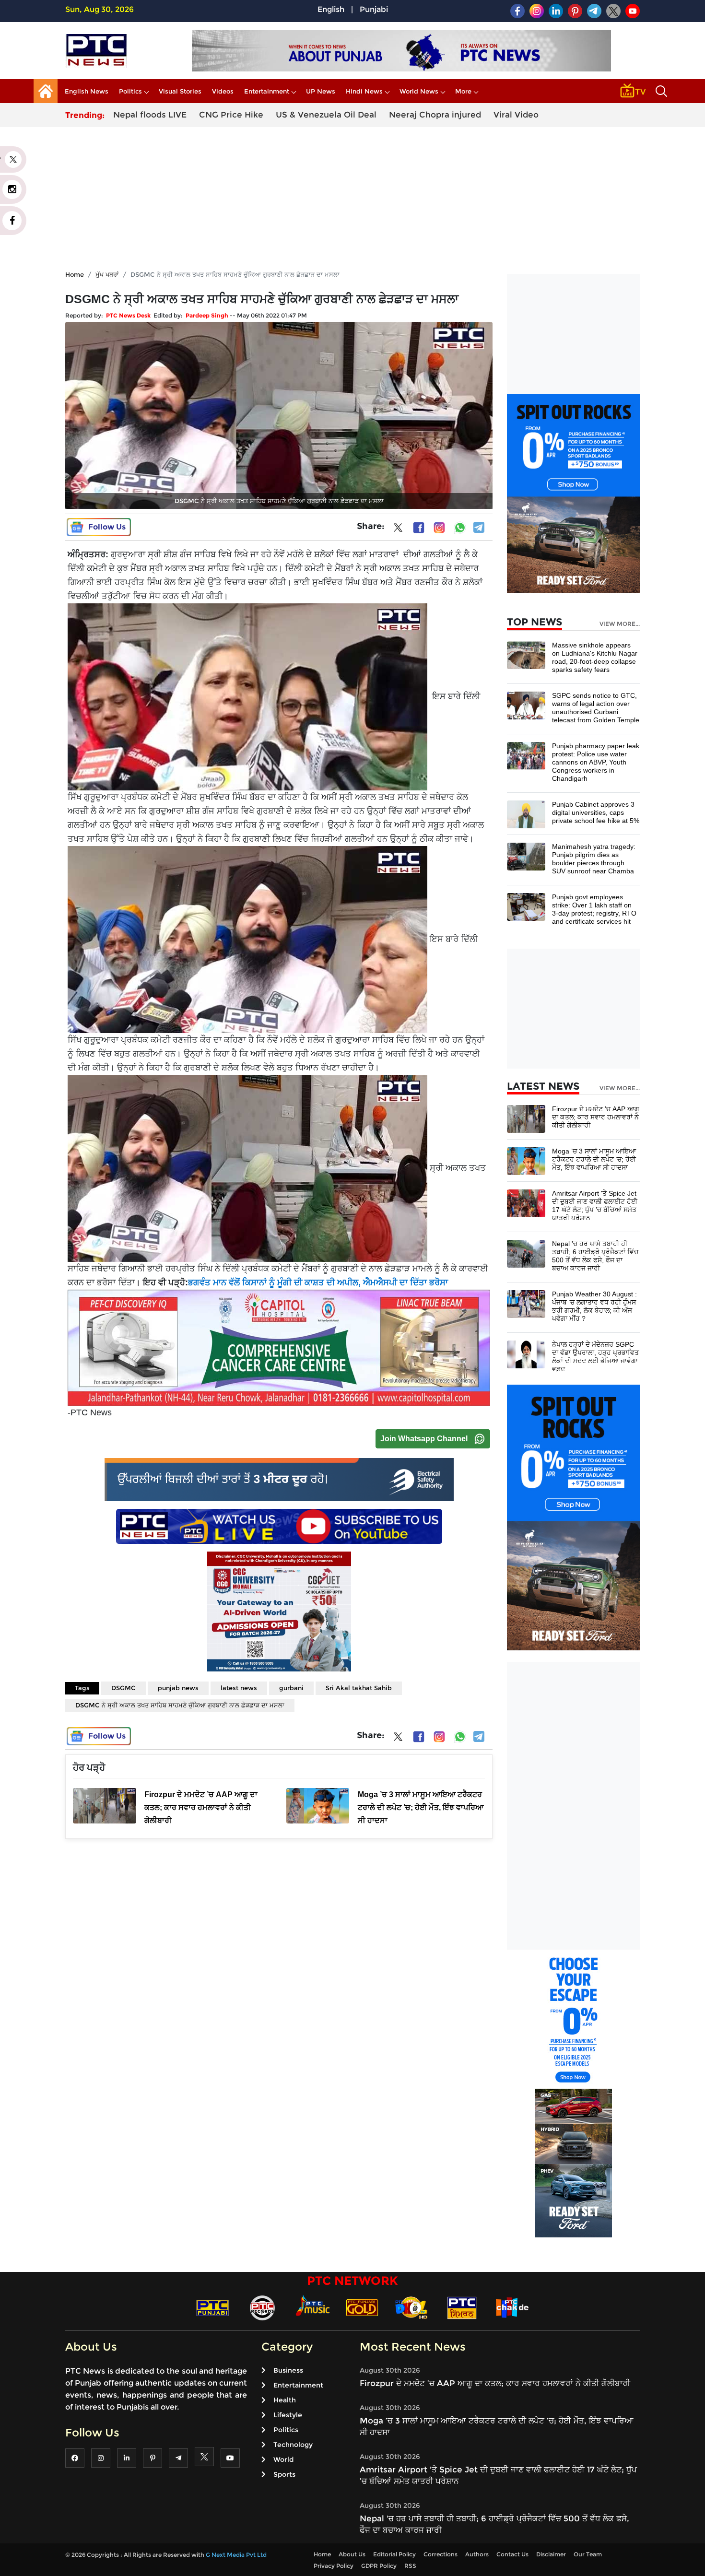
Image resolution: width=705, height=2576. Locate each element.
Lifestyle (288, 2415)
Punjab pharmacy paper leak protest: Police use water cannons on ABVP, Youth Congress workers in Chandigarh (596, 762)
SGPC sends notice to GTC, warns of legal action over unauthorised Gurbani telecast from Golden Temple (596, 708)
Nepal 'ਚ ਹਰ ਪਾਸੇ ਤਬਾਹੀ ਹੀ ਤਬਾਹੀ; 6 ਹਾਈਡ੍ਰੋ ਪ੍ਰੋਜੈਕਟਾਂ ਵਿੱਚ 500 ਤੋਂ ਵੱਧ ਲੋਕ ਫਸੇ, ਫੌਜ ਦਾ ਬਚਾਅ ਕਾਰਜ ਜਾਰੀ (595, 1256)
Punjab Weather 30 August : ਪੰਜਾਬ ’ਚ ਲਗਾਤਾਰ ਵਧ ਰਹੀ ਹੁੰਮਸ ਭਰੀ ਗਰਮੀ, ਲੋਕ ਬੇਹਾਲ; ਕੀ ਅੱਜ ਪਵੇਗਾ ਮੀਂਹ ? (594, 1306)
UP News (321, 91)
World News (419, 91)
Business (288, 2370)
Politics (130, 91)
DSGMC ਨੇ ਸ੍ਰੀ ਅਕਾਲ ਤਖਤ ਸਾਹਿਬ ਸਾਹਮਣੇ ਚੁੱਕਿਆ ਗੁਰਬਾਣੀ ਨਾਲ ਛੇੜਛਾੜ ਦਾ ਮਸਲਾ (180, 1705)
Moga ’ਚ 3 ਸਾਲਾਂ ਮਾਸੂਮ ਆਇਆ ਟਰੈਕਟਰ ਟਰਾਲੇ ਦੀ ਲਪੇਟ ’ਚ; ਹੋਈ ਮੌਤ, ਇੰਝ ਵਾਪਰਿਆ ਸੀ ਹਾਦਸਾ (594, 1159)
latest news (239, 1688)
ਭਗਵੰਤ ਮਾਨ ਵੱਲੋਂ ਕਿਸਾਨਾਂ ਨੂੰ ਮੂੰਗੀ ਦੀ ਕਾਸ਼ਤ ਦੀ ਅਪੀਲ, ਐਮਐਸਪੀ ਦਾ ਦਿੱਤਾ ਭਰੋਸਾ (318, 1282)
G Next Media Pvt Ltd (236, 2555)
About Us (352, 2554)
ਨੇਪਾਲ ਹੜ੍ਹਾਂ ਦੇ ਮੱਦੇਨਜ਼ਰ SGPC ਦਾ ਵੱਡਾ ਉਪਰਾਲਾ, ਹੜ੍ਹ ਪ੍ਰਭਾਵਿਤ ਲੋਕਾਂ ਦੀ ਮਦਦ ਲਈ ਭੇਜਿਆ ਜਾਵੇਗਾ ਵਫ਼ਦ (595, 1357)
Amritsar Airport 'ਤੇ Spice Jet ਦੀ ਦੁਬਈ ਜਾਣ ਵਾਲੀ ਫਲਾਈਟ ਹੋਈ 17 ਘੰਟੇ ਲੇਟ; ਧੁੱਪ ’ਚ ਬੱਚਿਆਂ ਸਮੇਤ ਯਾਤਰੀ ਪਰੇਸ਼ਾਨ (595, 1206)
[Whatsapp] (460, 528)
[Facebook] (419, 528)
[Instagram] (439, 528)
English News (87, 91)
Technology (293, 2445)
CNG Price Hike (231, 115)
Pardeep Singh (207, 315)
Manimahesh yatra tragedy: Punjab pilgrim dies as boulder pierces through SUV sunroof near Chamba (594, 859)
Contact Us (512, 2554)
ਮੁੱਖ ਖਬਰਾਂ (107, 274)
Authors (477, 2554)
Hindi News (364, 91)
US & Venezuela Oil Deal (326, 115)
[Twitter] (398, 529)
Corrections (441, 2554)
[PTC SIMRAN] (462, 2307)
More (463, 91)
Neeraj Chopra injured (435, 115)
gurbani (291, 1688)
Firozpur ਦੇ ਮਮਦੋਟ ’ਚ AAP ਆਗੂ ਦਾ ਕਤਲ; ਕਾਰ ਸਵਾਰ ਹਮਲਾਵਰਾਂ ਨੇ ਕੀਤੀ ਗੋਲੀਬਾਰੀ (596, 1117)
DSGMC (123, 1688)
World (283, 2459)
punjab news (178, 1688)
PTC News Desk (128, 315)
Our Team (588, 2554)
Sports (284, 2474)
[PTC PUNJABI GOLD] (362, 2307)
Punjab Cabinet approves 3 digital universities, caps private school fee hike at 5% (596, 812)
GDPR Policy (379, 2566)
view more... (620, 624)
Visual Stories (180, 91)
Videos (223, 91)
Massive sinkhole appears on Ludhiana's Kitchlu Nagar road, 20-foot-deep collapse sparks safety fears (595, 657)
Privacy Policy (334, 2566)
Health (285, 2400)
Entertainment (267, 91)
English (331, 9)
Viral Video (516, 115)
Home (75, 274)
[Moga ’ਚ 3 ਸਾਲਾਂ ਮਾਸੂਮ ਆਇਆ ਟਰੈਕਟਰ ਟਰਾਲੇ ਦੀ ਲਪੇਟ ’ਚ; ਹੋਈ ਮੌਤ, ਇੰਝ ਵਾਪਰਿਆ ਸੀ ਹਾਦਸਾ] (526, 1160)
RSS (410, 2566)
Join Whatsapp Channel (424, 1439)
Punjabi (374, 9)
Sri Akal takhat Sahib (359, 1688)
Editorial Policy (394, 2554)
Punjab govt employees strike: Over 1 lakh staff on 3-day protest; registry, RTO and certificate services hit (594, 909)
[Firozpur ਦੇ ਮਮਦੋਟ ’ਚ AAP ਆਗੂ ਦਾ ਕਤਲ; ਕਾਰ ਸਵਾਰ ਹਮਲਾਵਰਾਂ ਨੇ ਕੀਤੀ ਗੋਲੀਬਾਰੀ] (526, 1118)
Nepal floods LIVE (150, 115)
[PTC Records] (262, 2307)
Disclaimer (551, 2554)
